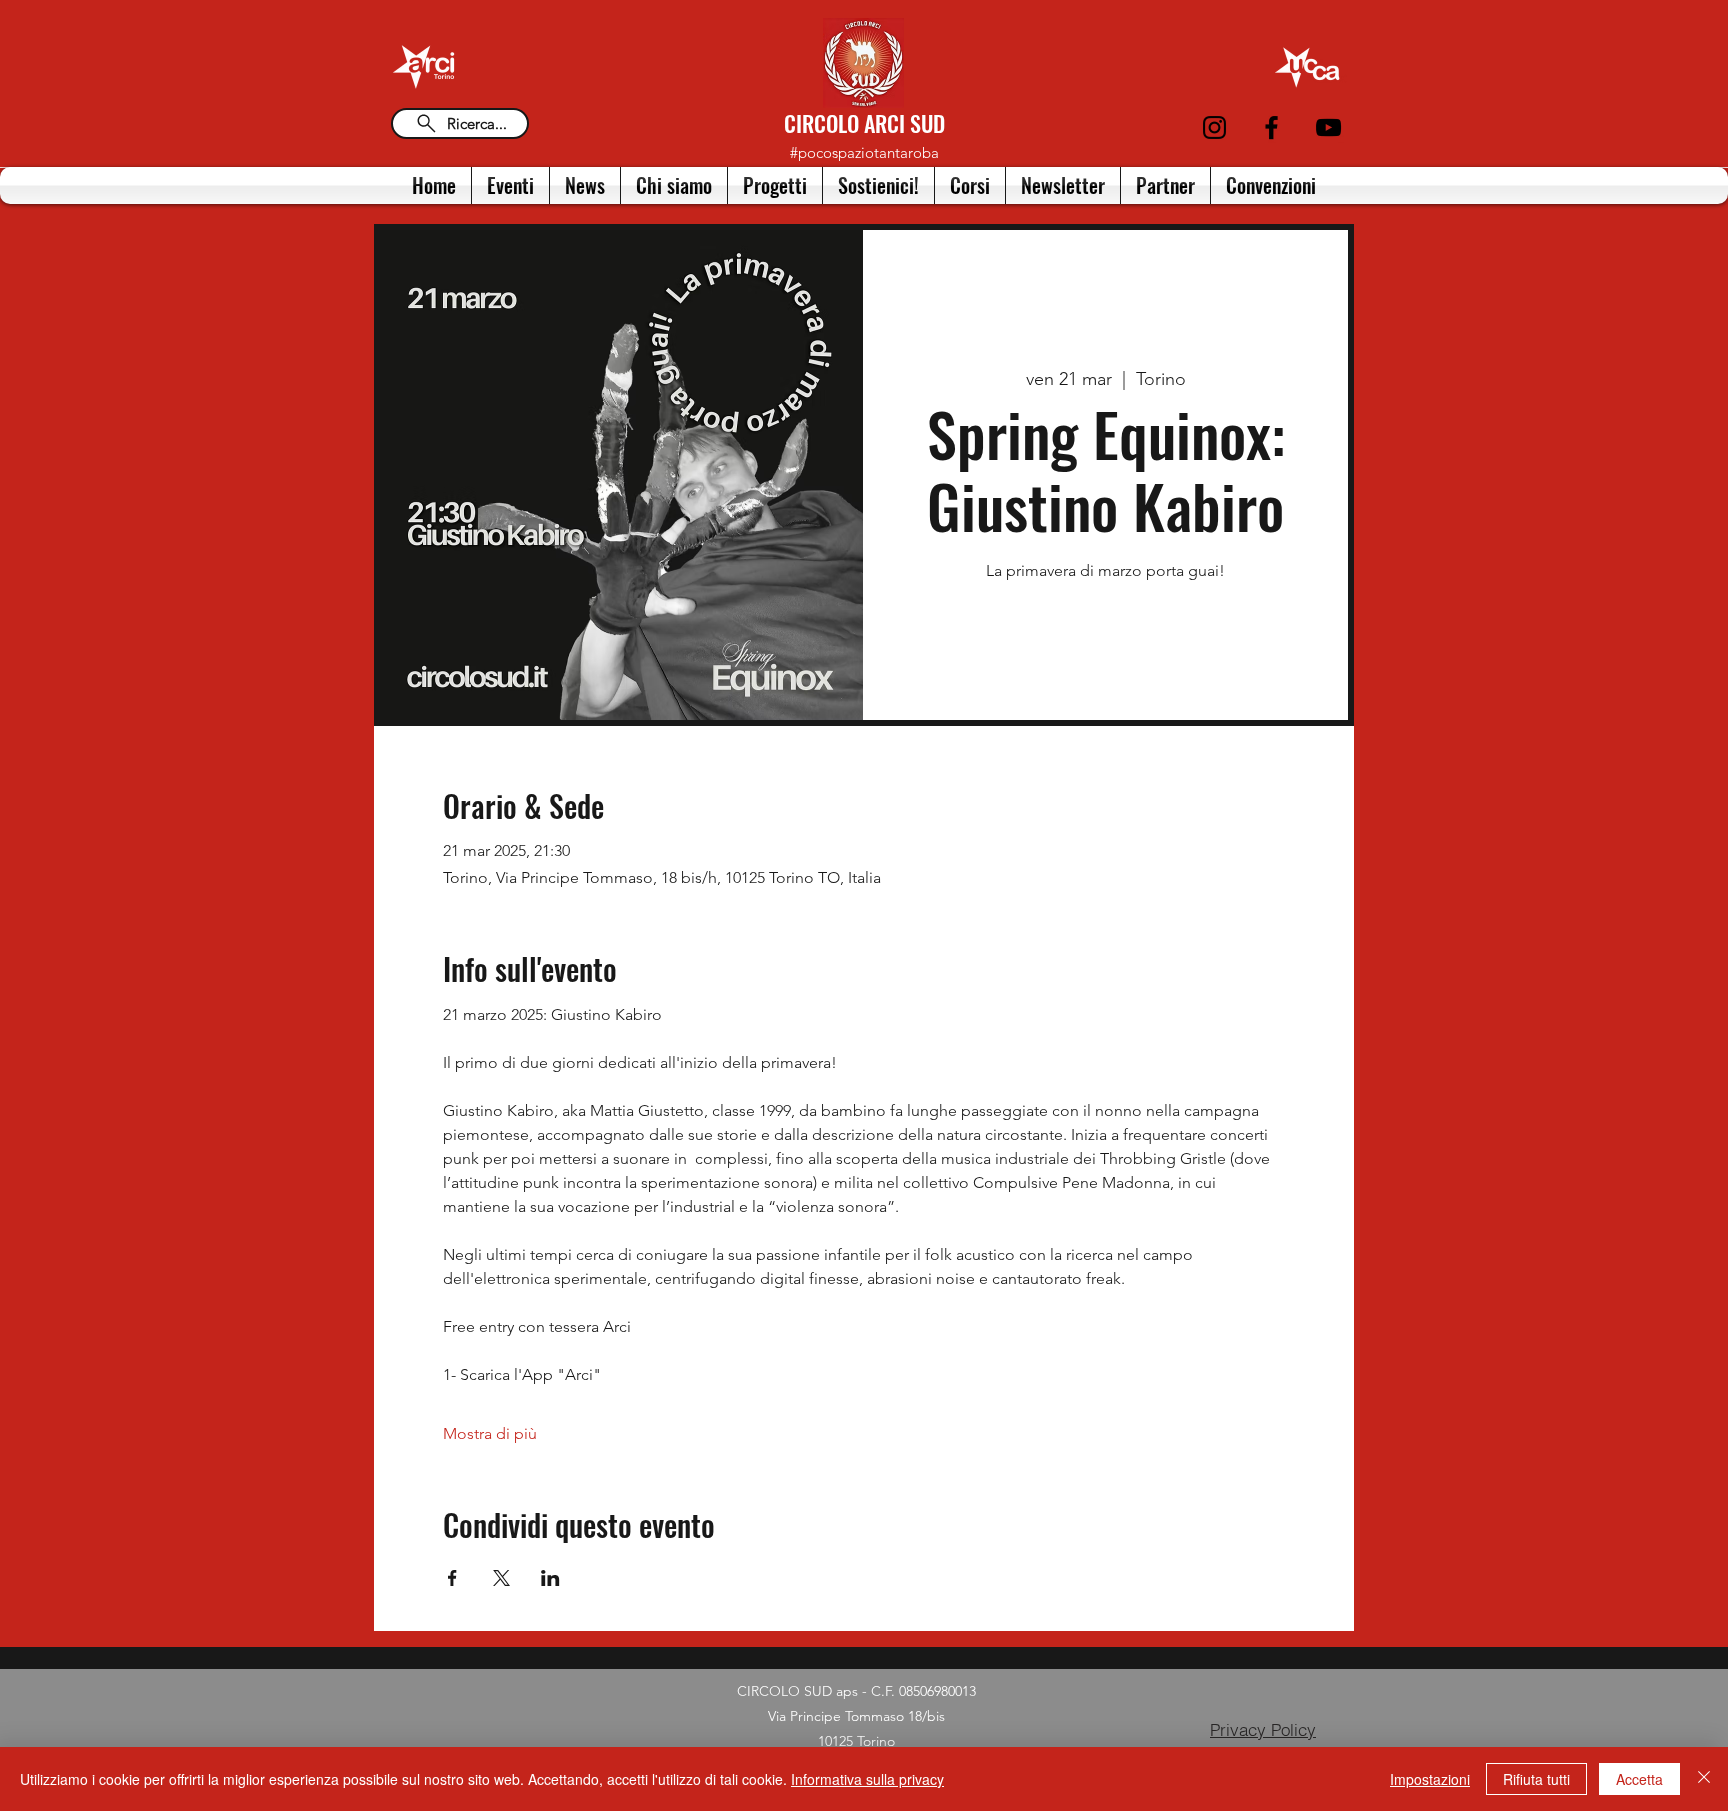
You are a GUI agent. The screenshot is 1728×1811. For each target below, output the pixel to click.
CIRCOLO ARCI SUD (864, 123)
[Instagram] (1214, 127)
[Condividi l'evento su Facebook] (452, 1578)
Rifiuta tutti (1536, 1779)
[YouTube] (1328, 127)
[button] (674, 185)
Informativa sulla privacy (867, 1779)
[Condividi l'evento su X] (501, 1578)
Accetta (1639, 1779)
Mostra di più (490, 1433)
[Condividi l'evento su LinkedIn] (550, 1578)
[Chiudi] (1704, 1779)
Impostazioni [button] (1430, 1779)
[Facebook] (1271, 127)
